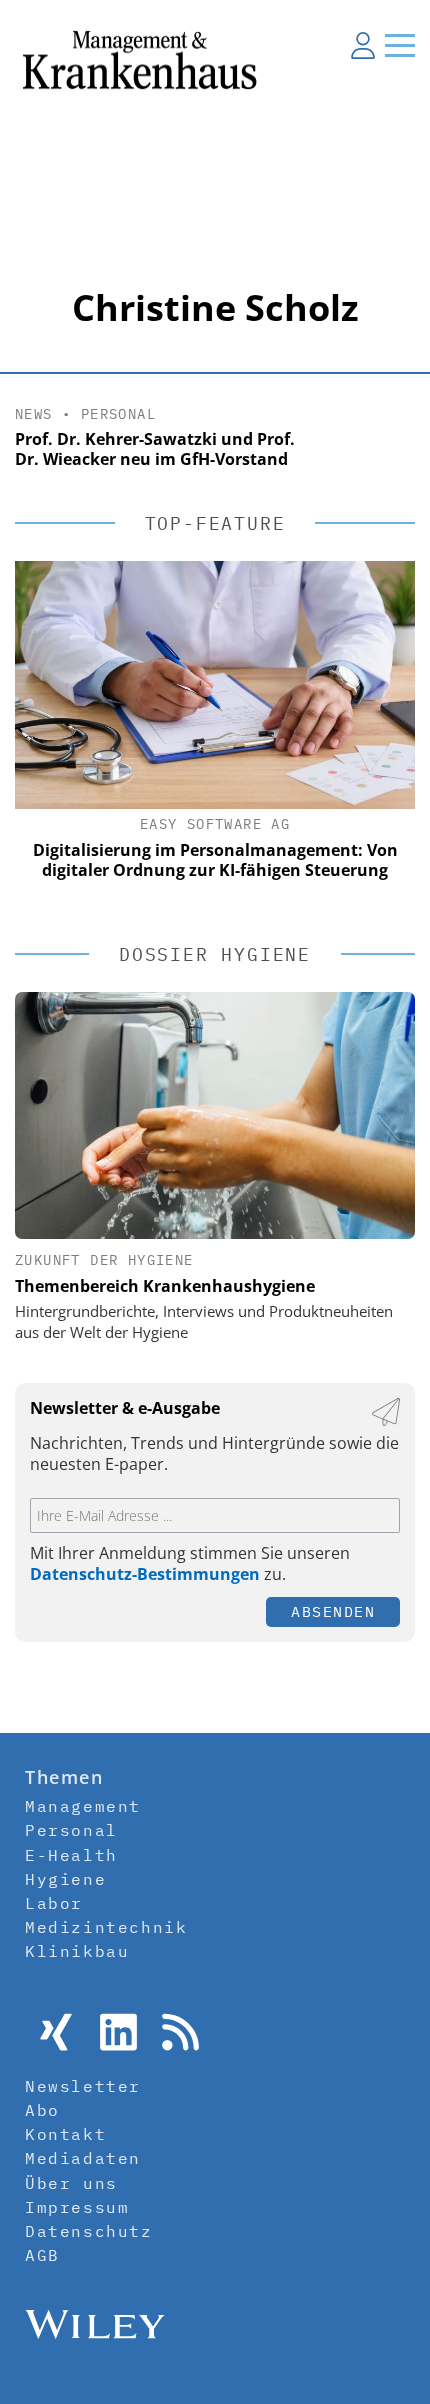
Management (83, 1806)
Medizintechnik (106, 1927)
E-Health (71, 1855)
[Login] (363, 45)
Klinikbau (77, 1951)
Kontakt (65, 2134)
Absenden (333, 1611)
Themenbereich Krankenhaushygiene (165, 1286)
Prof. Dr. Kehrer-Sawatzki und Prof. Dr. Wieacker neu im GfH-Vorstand (155, 449)
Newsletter (83, 2086)
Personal (118, 414)
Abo (42, 2110)
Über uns (71, 2183)
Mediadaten (83, 2158)
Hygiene (65, 1879)
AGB (42, 2255)
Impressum (77, 2207)
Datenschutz (89, 2231)
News (34, 414)
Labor (54, 1903)
